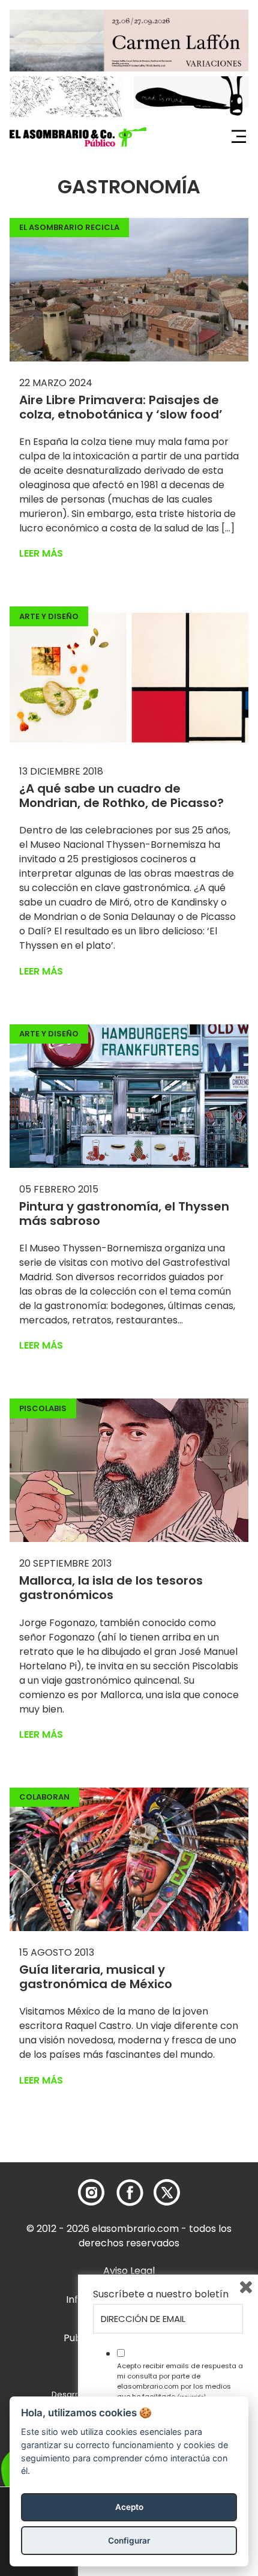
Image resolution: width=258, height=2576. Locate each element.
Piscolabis (43, 1408)
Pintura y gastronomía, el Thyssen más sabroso (124, 1214)
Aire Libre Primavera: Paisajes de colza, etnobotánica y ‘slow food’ (121, 407)
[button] (78, 137)
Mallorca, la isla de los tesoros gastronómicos (111, 1588)
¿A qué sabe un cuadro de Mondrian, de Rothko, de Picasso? (121, 796)
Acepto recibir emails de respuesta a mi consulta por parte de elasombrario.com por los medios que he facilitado (180, 2381)
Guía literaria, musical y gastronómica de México (96, 1977)
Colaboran (44, 1797)
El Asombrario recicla (69, 227)
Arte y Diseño (49, 616)
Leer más (41, 553)
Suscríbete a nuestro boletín (161, 2294)
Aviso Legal (129, 2271)
